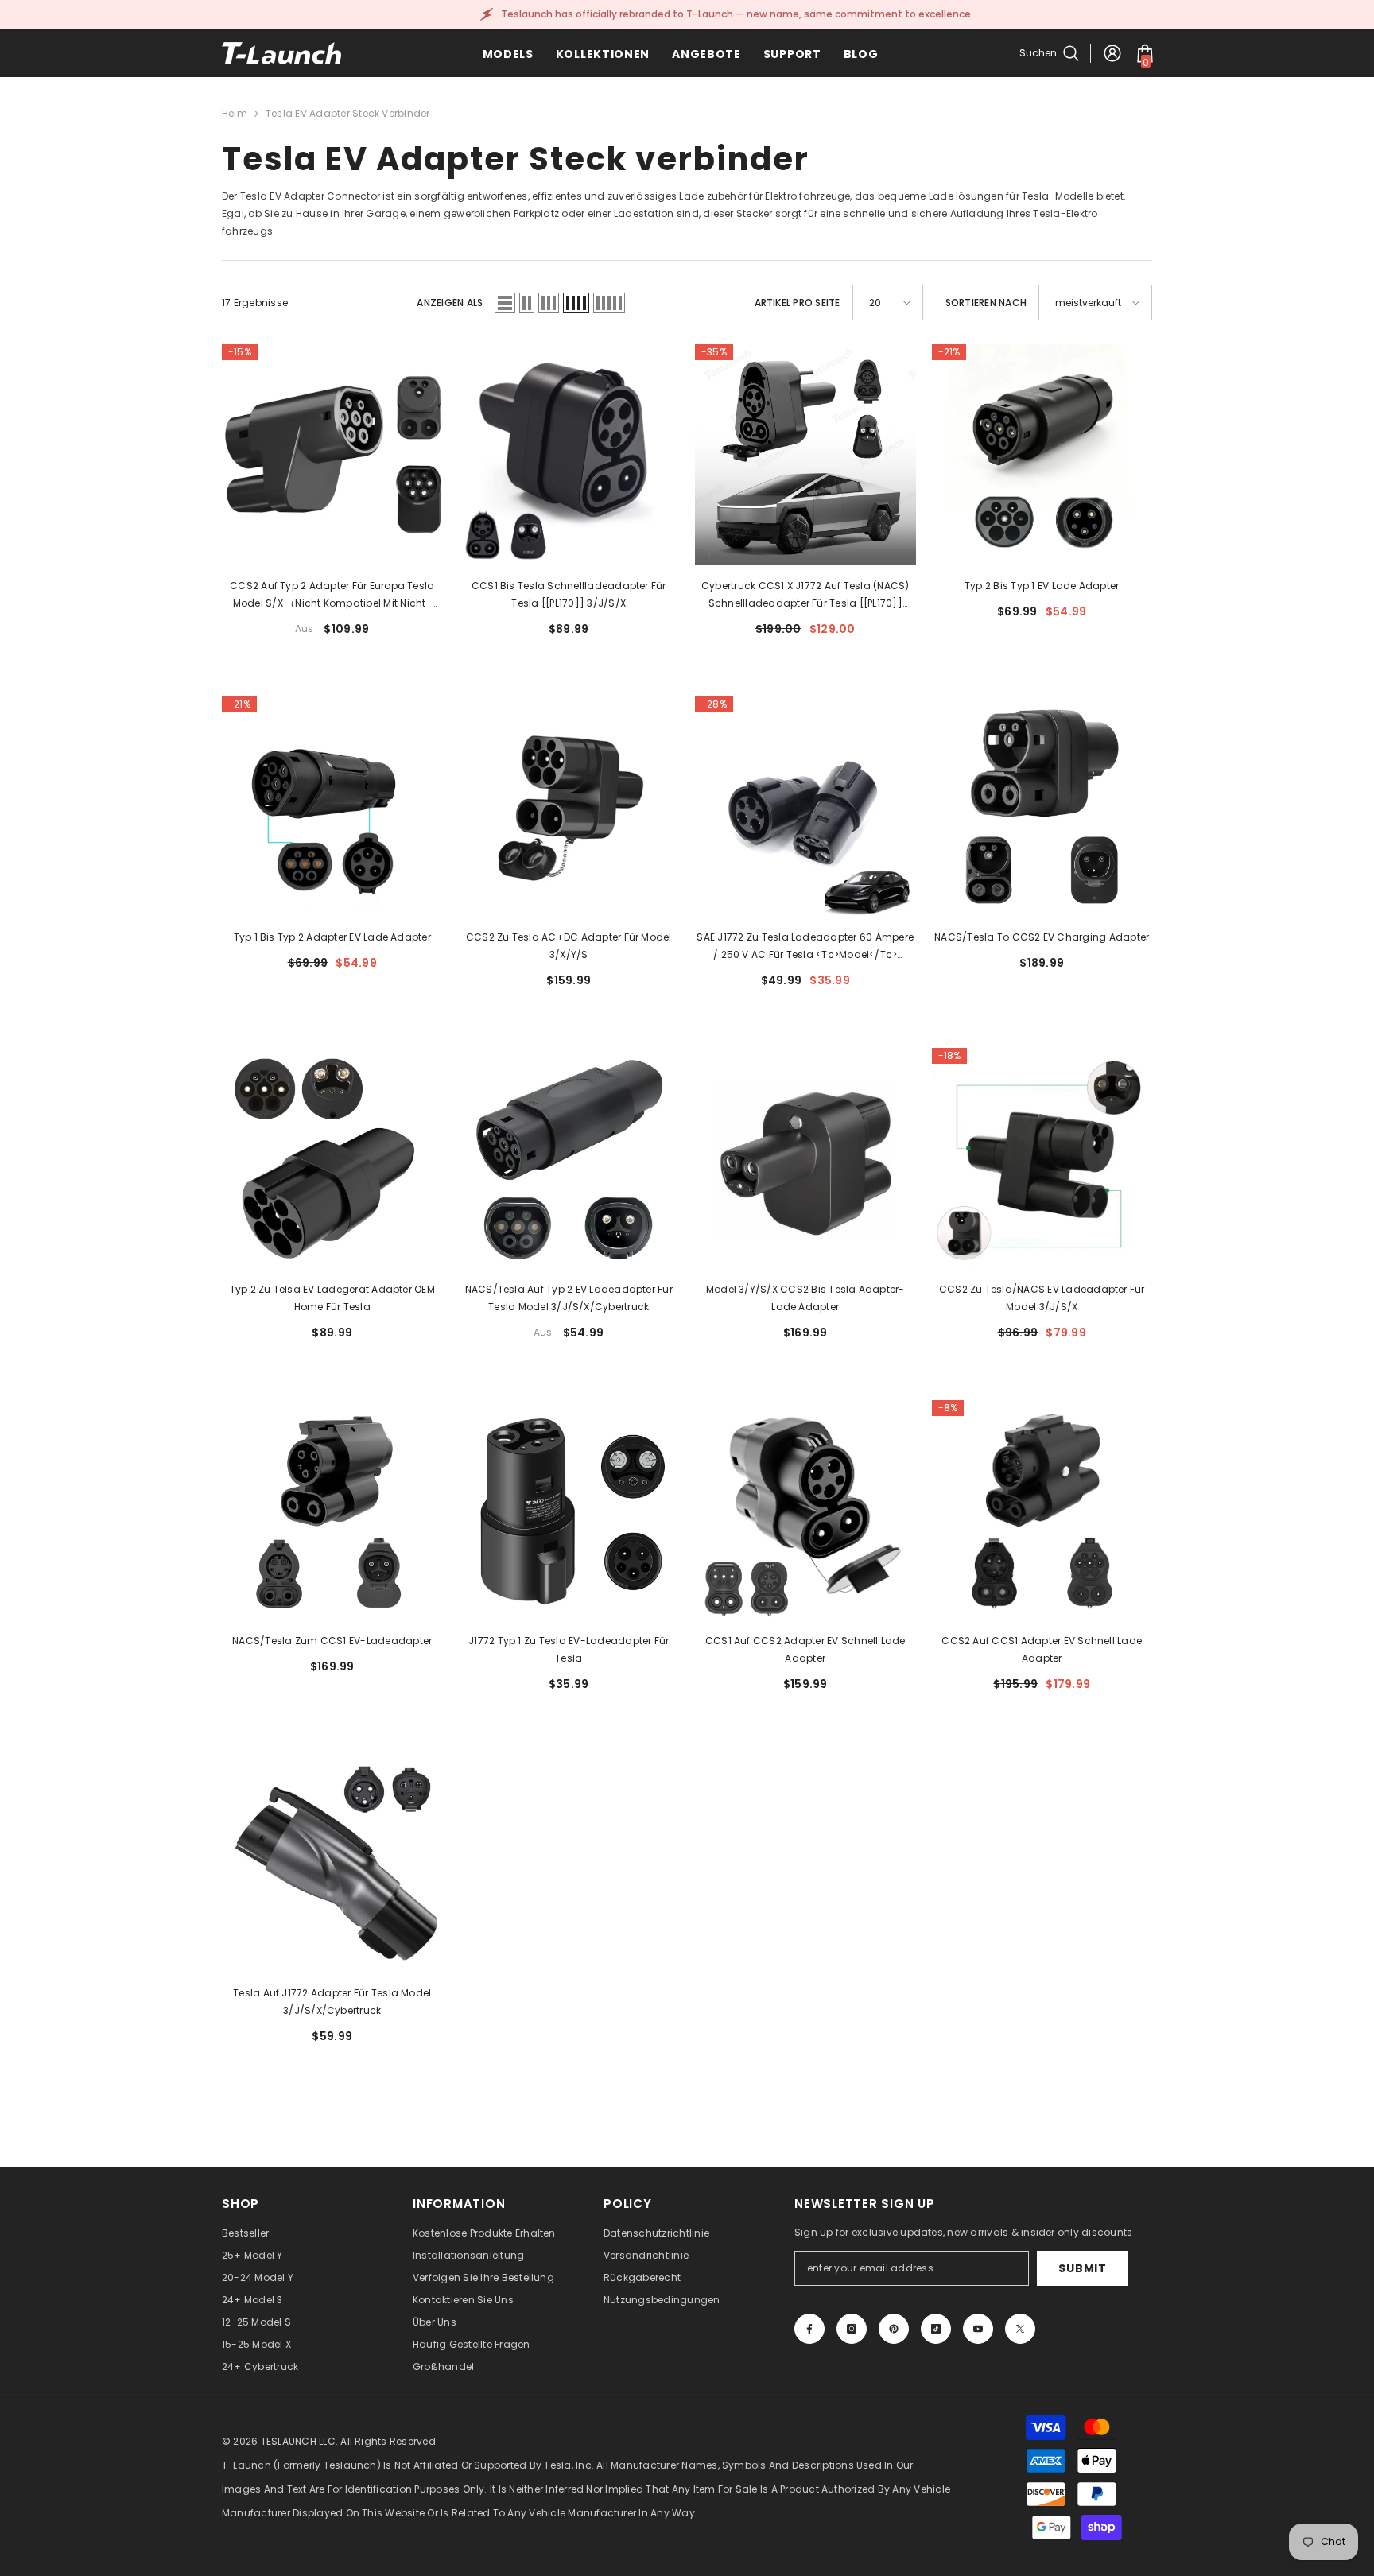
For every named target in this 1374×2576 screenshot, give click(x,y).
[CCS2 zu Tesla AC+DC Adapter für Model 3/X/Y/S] (569, 807)
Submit (1082, 2268)
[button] (505, 303)
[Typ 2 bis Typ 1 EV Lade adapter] (1042, 455)
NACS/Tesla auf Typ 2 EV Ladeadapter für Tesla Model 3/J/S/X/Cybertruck (569, 1298)
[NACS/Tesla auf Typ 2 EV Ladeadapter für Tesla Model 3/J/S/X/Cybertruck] (569, 1158)
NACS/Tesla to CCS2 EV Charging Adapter (1042, 937)
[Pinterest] (894, 2329)
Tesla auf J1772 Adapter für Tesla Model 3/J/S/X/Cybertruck (332, 2002)
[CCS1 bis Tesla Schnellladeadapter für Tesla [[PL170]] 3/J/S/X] (569, 455)
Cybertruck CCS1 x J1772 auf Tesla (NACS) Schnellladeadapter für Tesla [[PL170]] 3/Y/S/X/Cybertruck (805, 596)
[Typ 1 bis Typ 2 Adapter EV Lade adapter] (332, 807)
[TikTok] (936, 2329)
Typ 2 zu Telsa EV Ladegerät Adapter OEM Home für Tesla (332, 1298)
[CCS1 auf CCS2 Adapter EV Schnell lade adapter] (805, 1511)
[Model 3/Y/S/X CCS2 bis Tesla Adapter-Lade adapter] (805, 1158)
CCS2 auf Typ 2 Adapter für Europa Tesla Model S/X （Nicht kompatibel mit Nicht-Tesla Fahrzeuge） (332, 596)
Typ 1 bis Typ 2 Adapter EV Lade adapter (332, 937)
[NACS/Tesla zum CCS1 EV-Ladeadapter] (332, 1511)
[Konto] (1112, 53)
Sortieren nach (986, 303)
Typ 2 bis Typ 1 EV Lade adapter (1042, 586)
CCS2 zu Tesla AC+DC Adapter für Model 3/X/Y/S (569, 946)
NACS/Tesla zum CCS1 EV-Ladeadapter (332, 1641)
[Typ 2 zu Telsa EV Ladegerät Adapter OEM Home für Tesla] (332, 1158)
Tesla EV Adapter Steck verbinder (348, 113)
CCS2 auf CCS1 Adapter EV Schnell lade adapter (1042, 1649)
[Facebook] (809, 2329)
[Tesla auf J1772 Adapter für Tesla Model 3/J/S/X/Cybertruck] (332, 1862)
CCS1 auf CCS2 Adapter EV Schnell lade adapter (805, 1649)
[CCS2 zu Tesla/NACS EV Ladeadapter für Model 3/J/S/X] (1042, 1158)
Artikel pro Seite (798, 303)
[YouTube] (978, 2329)
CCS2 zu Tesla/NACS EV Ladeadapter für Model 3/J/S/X (1042, 1298)
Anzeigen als (450, 303)
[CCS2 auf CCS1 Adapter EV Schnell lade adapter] (1042, 1511)
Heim (235, 113)
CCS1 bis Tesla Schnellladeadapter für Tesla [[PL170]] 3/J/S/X (569, 594)
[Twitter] (1020, 2329)
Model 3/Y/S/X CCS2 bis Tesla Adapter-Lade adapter (805, 1298)
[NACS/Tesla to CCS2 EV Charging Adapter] (1042, 807)
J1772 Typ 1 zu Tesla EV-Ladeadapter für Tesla (569, 1649)
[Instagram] (852, 2329)
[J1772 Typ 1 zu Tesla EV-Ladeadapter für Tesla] (569, 1511)
